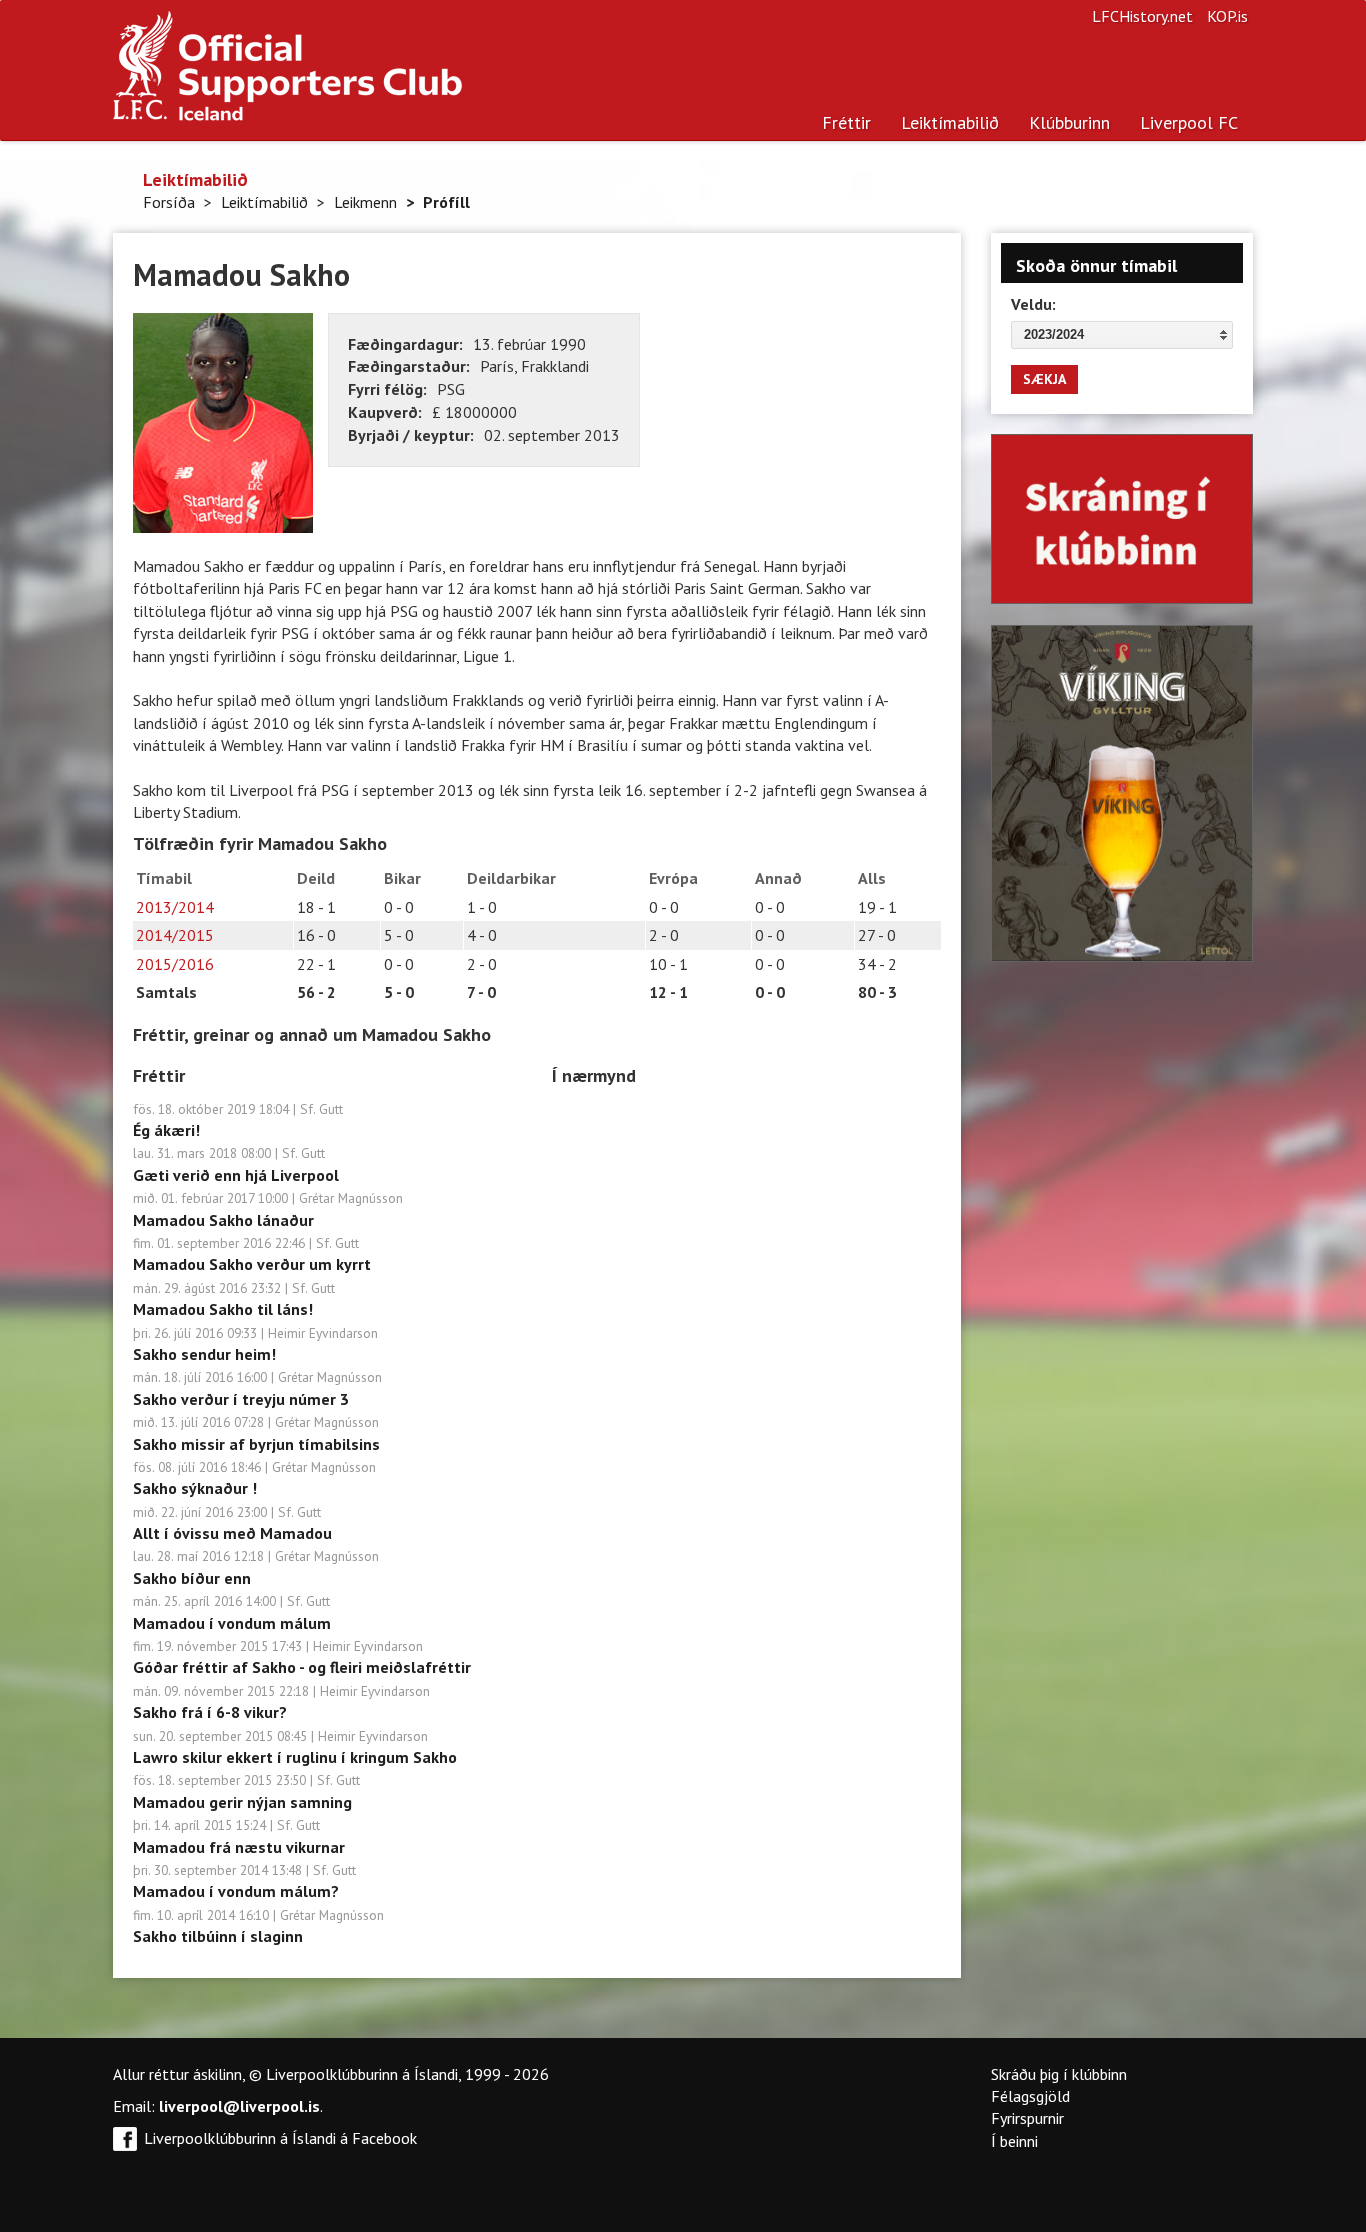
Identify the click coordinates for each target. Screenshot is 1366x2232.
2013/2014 (175, 907)
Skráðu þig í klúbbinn (1059, 2074)
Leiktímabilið (950, 122)
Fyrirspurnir (1027, 2118)
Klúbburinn (1069, 122)
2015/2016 (175, 964)
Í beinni (1014, 2141)
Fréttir (846, 122)
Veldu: (1033, 304)
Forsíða (169, 202)
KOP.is (1227, 16)
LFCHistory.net (1142, 16)
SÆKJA (1044, 379)
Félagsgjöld (1030, 2096)
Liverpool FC (1189, 122)
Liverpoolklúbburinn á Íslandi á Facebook (280, 2138)
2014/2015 (175, 935)
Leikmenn (365, 202)
